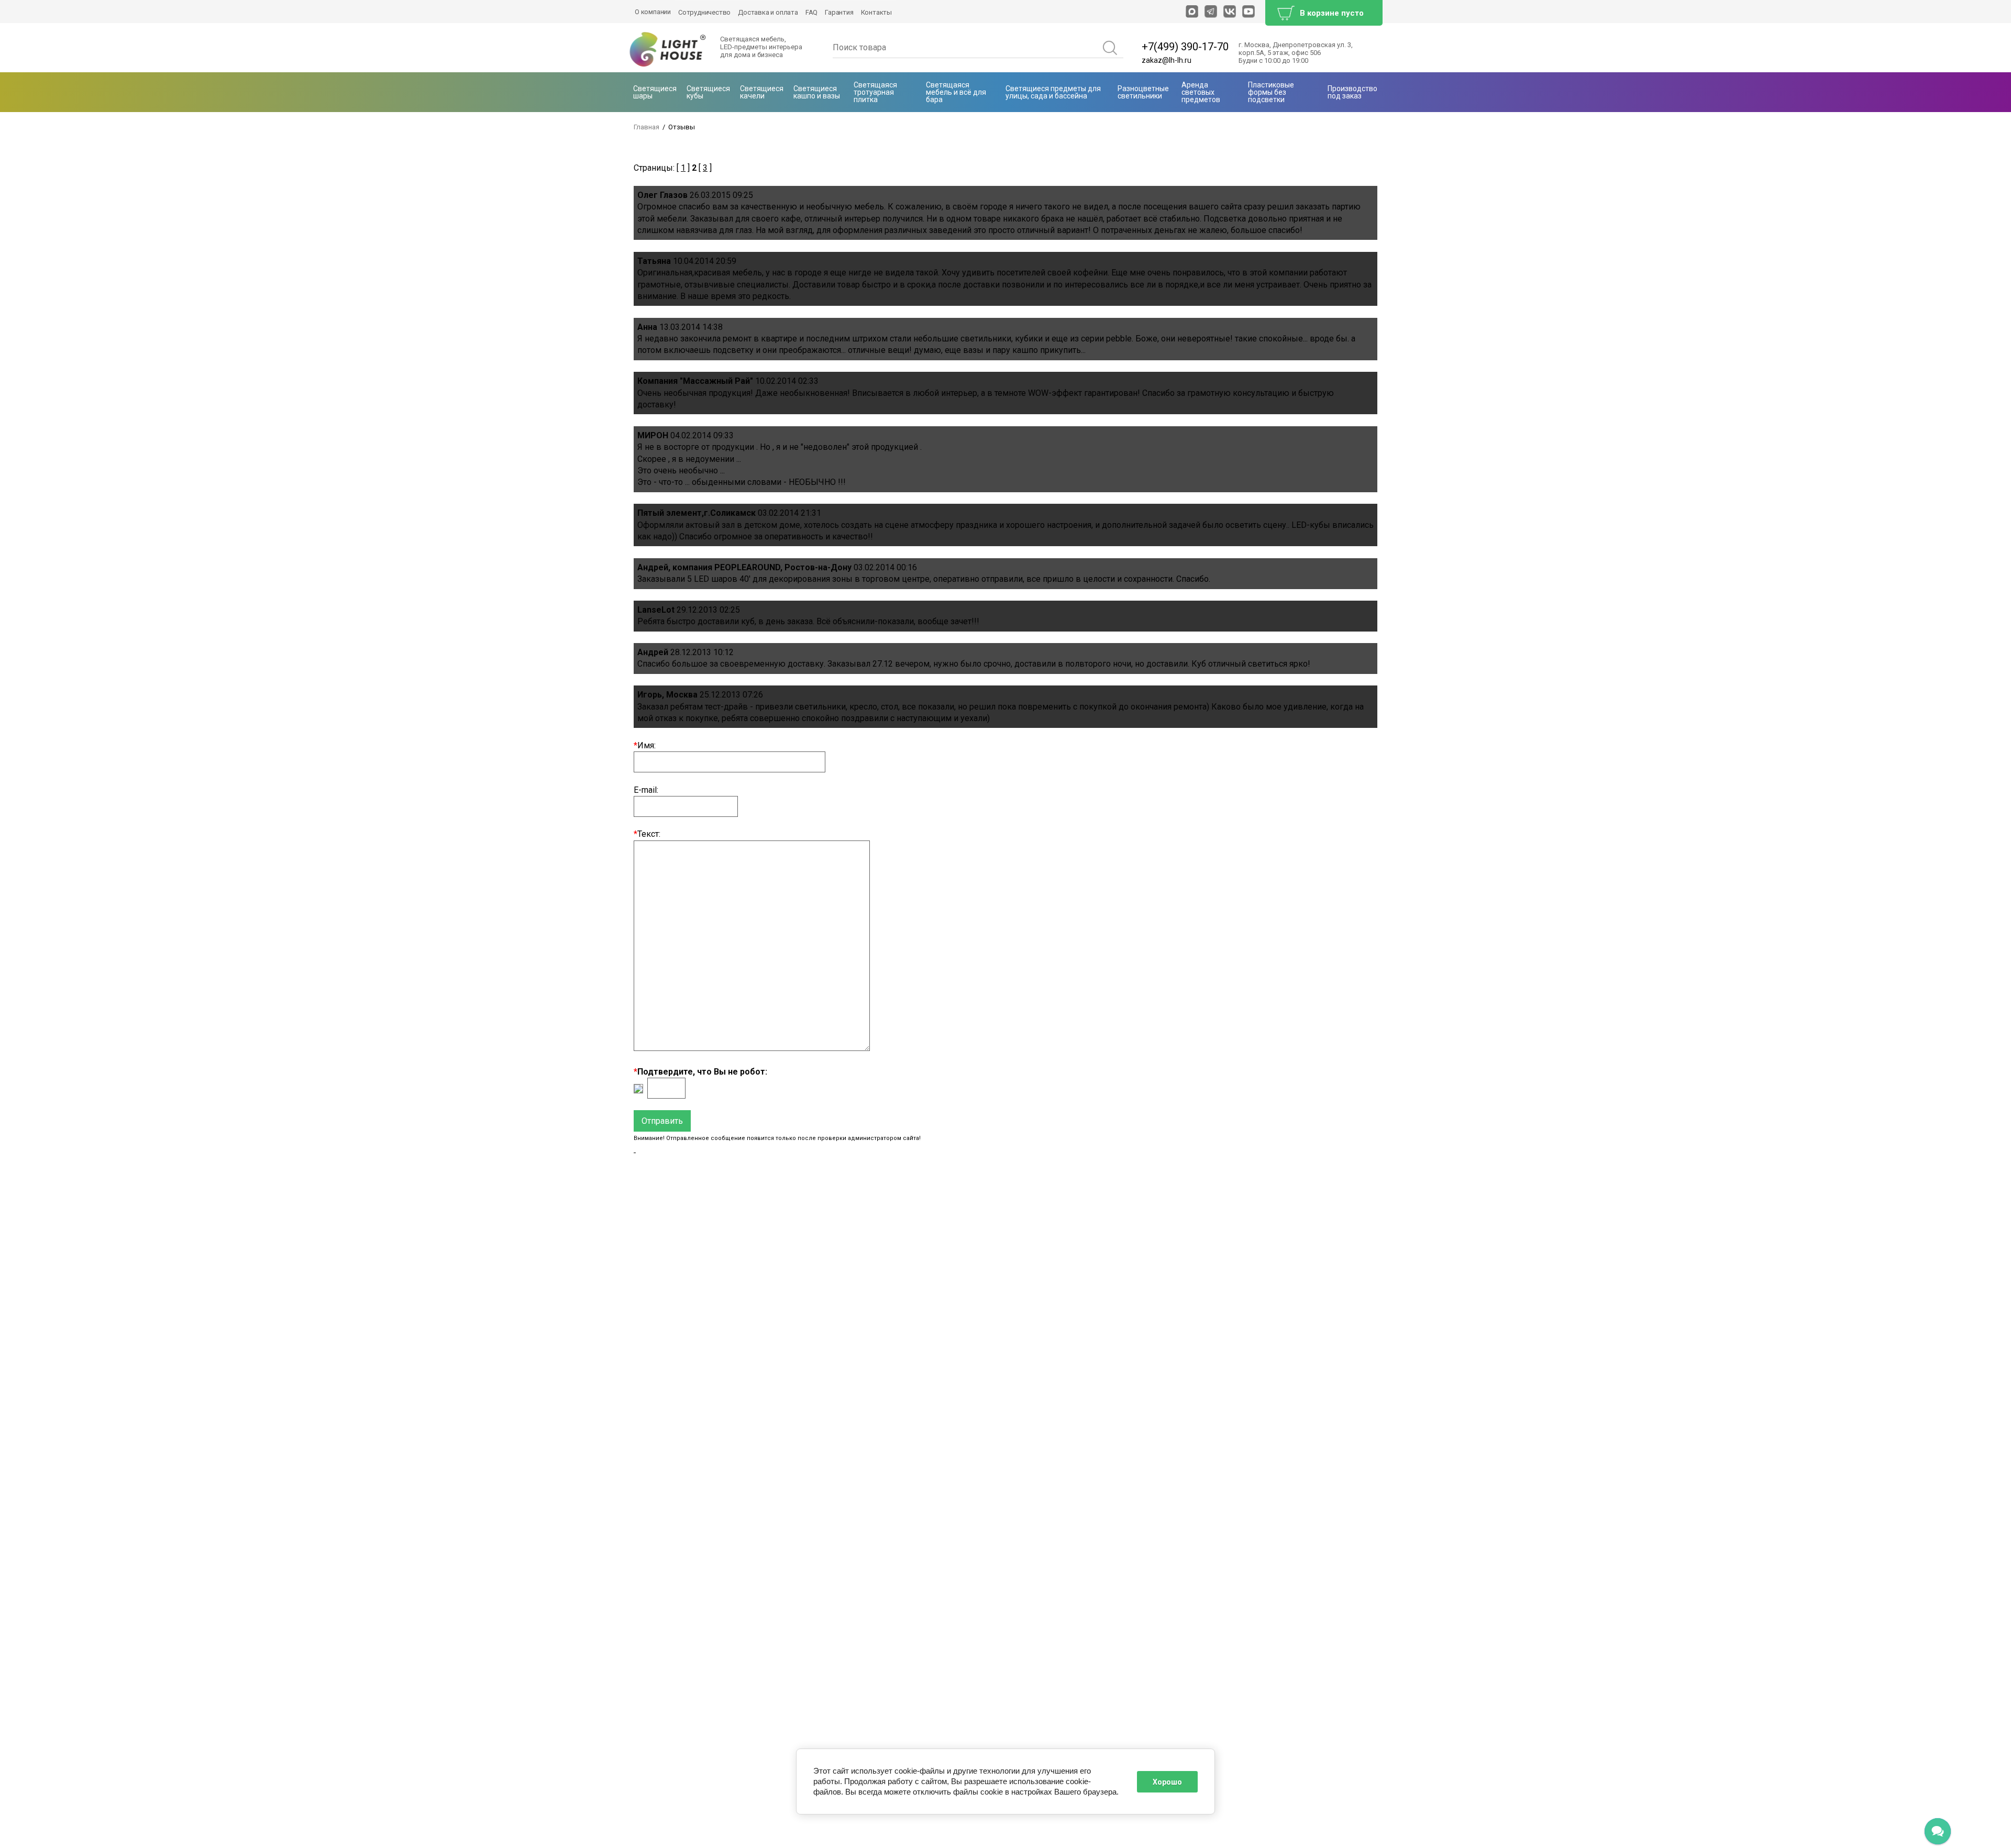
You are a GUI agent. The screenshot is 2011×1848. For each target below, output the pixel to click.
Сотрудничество (704, 12)
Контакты (876, 12)
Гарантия (839, 12)
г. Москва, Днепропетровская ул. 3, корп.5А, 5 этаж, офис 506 (1296, 49)
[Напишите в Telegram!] (1211, 12)
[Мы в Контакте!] (1230, 12)
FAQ (811, 12)
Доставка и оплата (768, 12)
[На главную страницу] (668, 50)
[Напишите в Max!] (1192, 12)
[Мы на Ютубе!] (1248, 12)
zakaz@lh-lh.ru (1167, 60)
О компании (653, 12)
